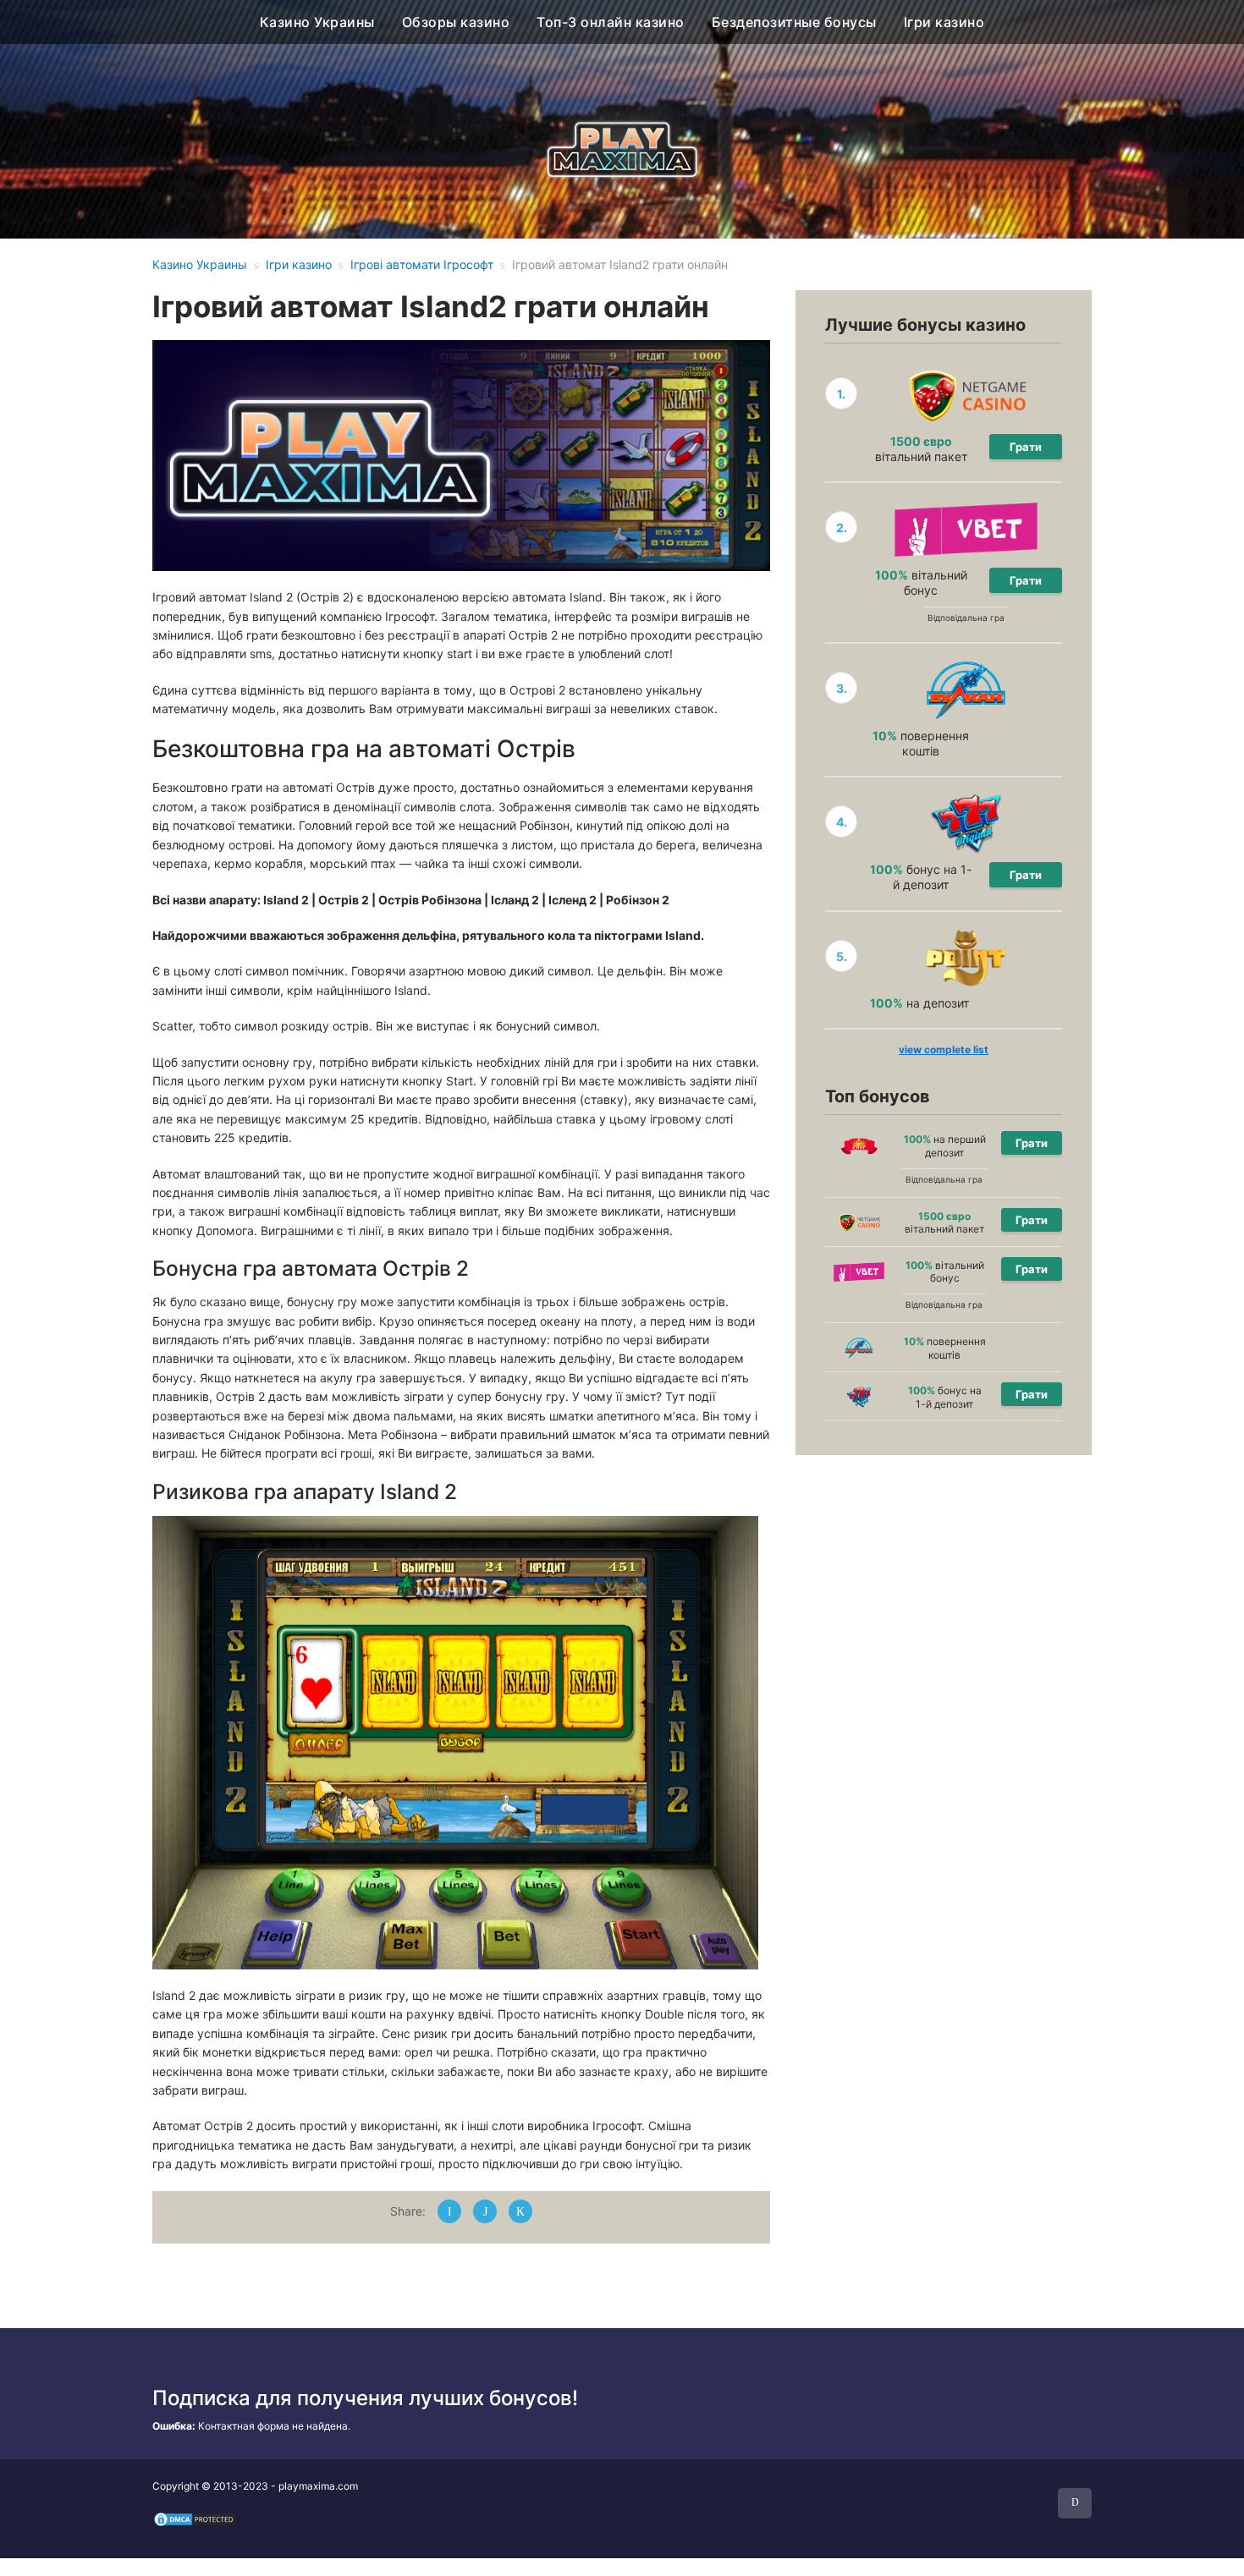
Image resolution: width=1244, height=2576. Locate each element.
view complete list (944, 1049)
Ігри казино (944, 22)
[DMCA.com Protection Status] (195, 2519)
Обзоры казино (456, 22)
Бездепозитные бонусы (794, 22)
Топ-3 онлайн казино (611, 22)
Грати (1026, 447)
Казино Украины (317, 22)
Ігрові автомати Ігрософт (422, 264)
